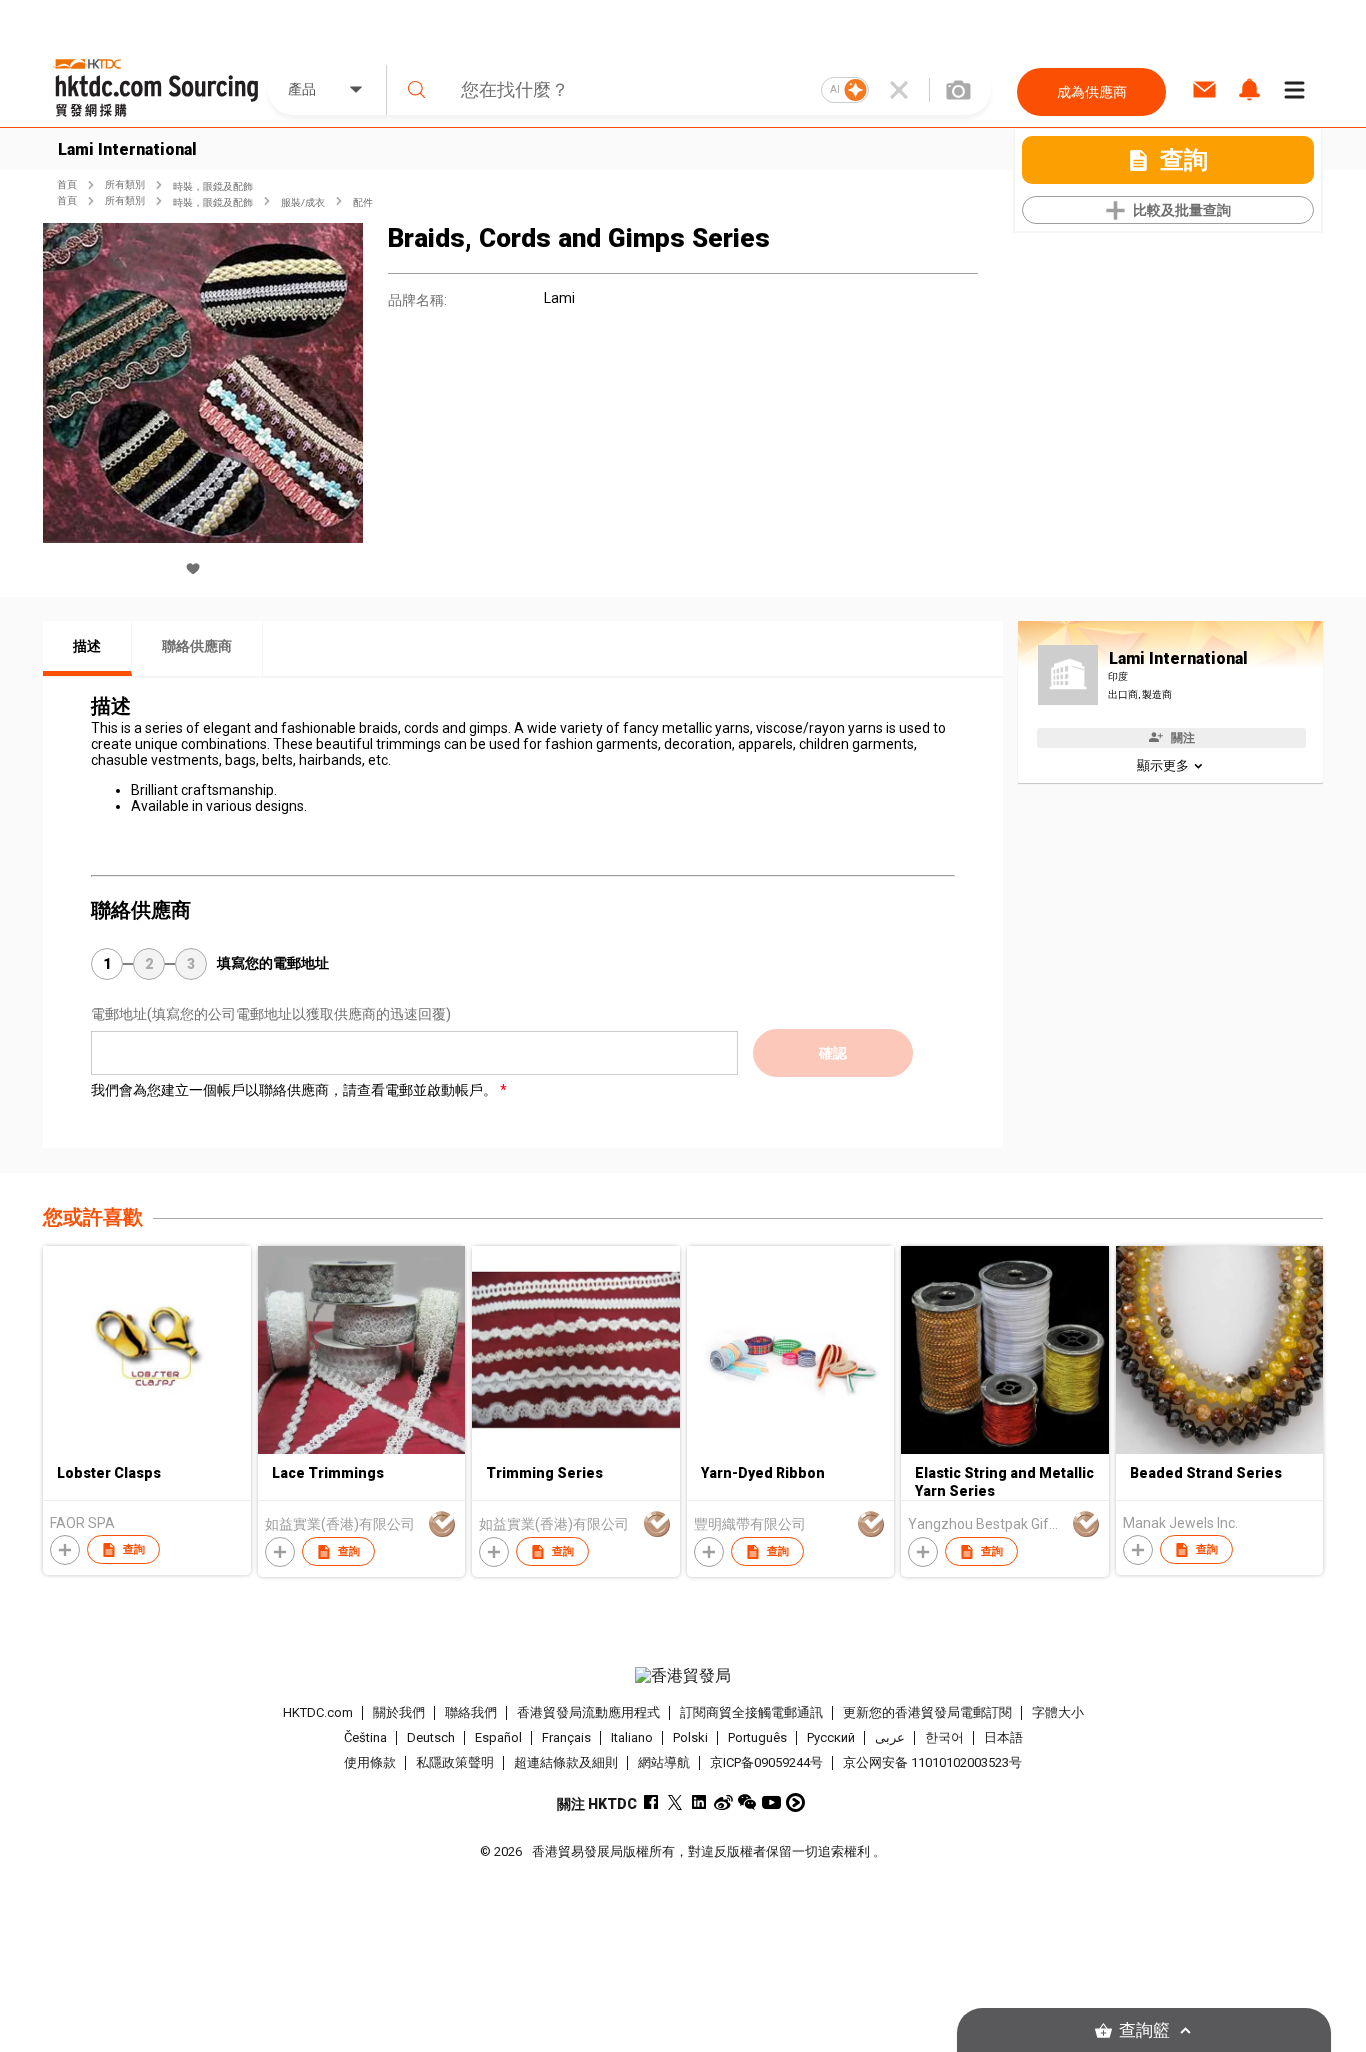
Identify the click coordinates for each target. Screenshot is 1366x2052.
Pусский (831, 1737)
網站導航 (664, 1762)
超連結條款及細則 (566, 1762)
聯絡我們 (471, 1712)
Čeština (365, 1737)
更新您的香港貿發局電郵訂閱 (927, 1712)
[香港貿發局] (683, 1676)
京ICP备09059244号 (766, 1762)
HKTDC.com (318, 1712)
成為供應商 (1092, 92)
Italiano (632, 1737)
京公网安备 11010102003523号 (932, 1762)
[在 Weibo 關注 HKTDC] (723, 1802)
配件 (363, 202)
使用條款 (370, 1762)
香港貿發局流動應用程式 (588, 1712)
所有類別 (125, 184)
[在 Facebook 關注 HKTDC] (651, 1802)
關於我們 (399, 1712)
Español (498, 1737)
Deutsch (431, 1737)
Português (757, 1737)
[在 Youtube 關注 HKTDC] (771, 1802)
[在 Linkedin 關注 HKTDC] (699, 1802)
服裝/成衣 (303, 202)
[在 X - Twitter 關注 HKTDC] (675, 1802)
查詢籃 (1144, 2030)
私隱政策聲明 (455, 1762)
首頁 (67, 184)
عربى (890, 1737)
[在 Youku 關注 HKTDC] (795, 1802)
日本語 (1003, 1737)
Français (566, 1737)
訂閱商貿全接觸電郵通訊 (751, 1712)
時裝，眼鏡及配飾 (213, 186)
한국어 (944, 1737)
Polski (690, 1737)
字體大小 (1058, 1712)
